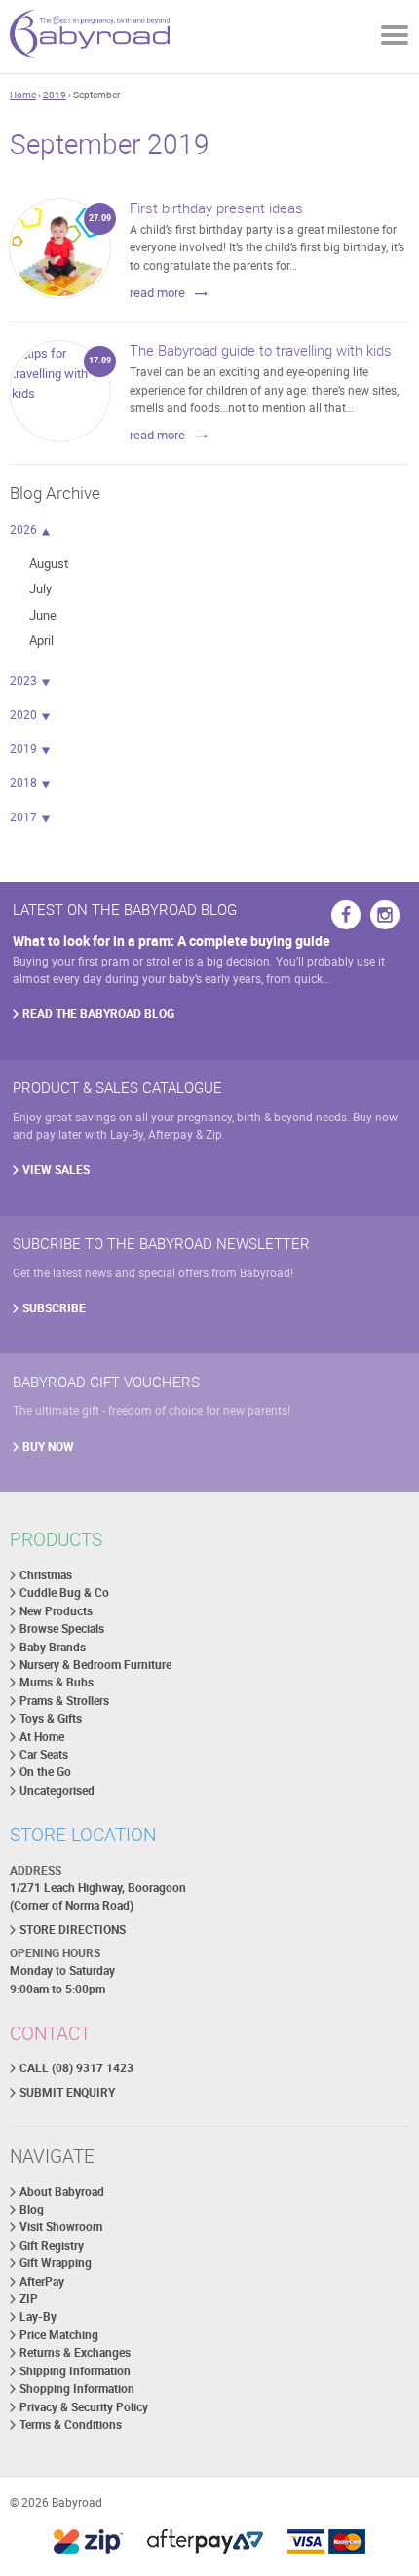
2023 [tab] (23, 681)
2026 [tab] (23, 530)
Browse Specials (62, 1629)
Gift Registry (52, 2245)
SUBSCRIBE (54, 1308)
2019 (55, 95)
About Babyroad (62, 2192)
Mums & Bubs (57, 1682)
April (41, 640)
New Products (56, 1611)
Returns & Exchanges (75, 2352)
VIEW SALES (56, 1170)
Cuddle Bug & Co (64, 1592)
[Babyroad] (90, 37)
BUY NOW (48, 1446)
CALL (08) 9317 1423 (76, 2068)
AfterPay (42, 2281)
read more (157, 292)
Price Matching (59, 2335)
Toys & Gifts (51, 1718)
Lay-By (38, 2316)
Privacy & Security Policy (84, 2407)
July (40, 588)
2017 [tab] (23, 817)
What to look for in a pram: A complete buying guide (171, 941)
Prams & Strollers (64, 1701)
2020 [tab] (23, 715)
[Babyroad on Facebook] (346, 915)
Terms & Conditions (71, 2424)
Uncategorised (57, 1790)
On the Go (45, 1772)
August (49, 563)
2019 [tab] (23, 749)
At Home (42, 1737)
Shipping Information (75, 2371)
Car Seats (44, 1754)
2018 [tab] (23, 783)
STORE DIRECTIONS (73, 1930)
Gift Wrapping (56, 2263)
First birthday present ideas (216, 208)
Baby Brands (53, 1647)
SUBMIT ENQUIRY (67, 2092)
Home (23, 95)
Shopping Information (77, 2388)
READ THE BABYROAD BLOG (98, 1014)
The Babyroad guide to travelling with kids (261, 350)
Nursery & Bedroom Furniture (95, 1665)
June (43, 615)
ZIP (29, 2299)
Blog (32, 2209)
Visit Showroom (61, 2227)
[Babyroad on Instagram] (385, 915)
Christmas (46, 1575)
